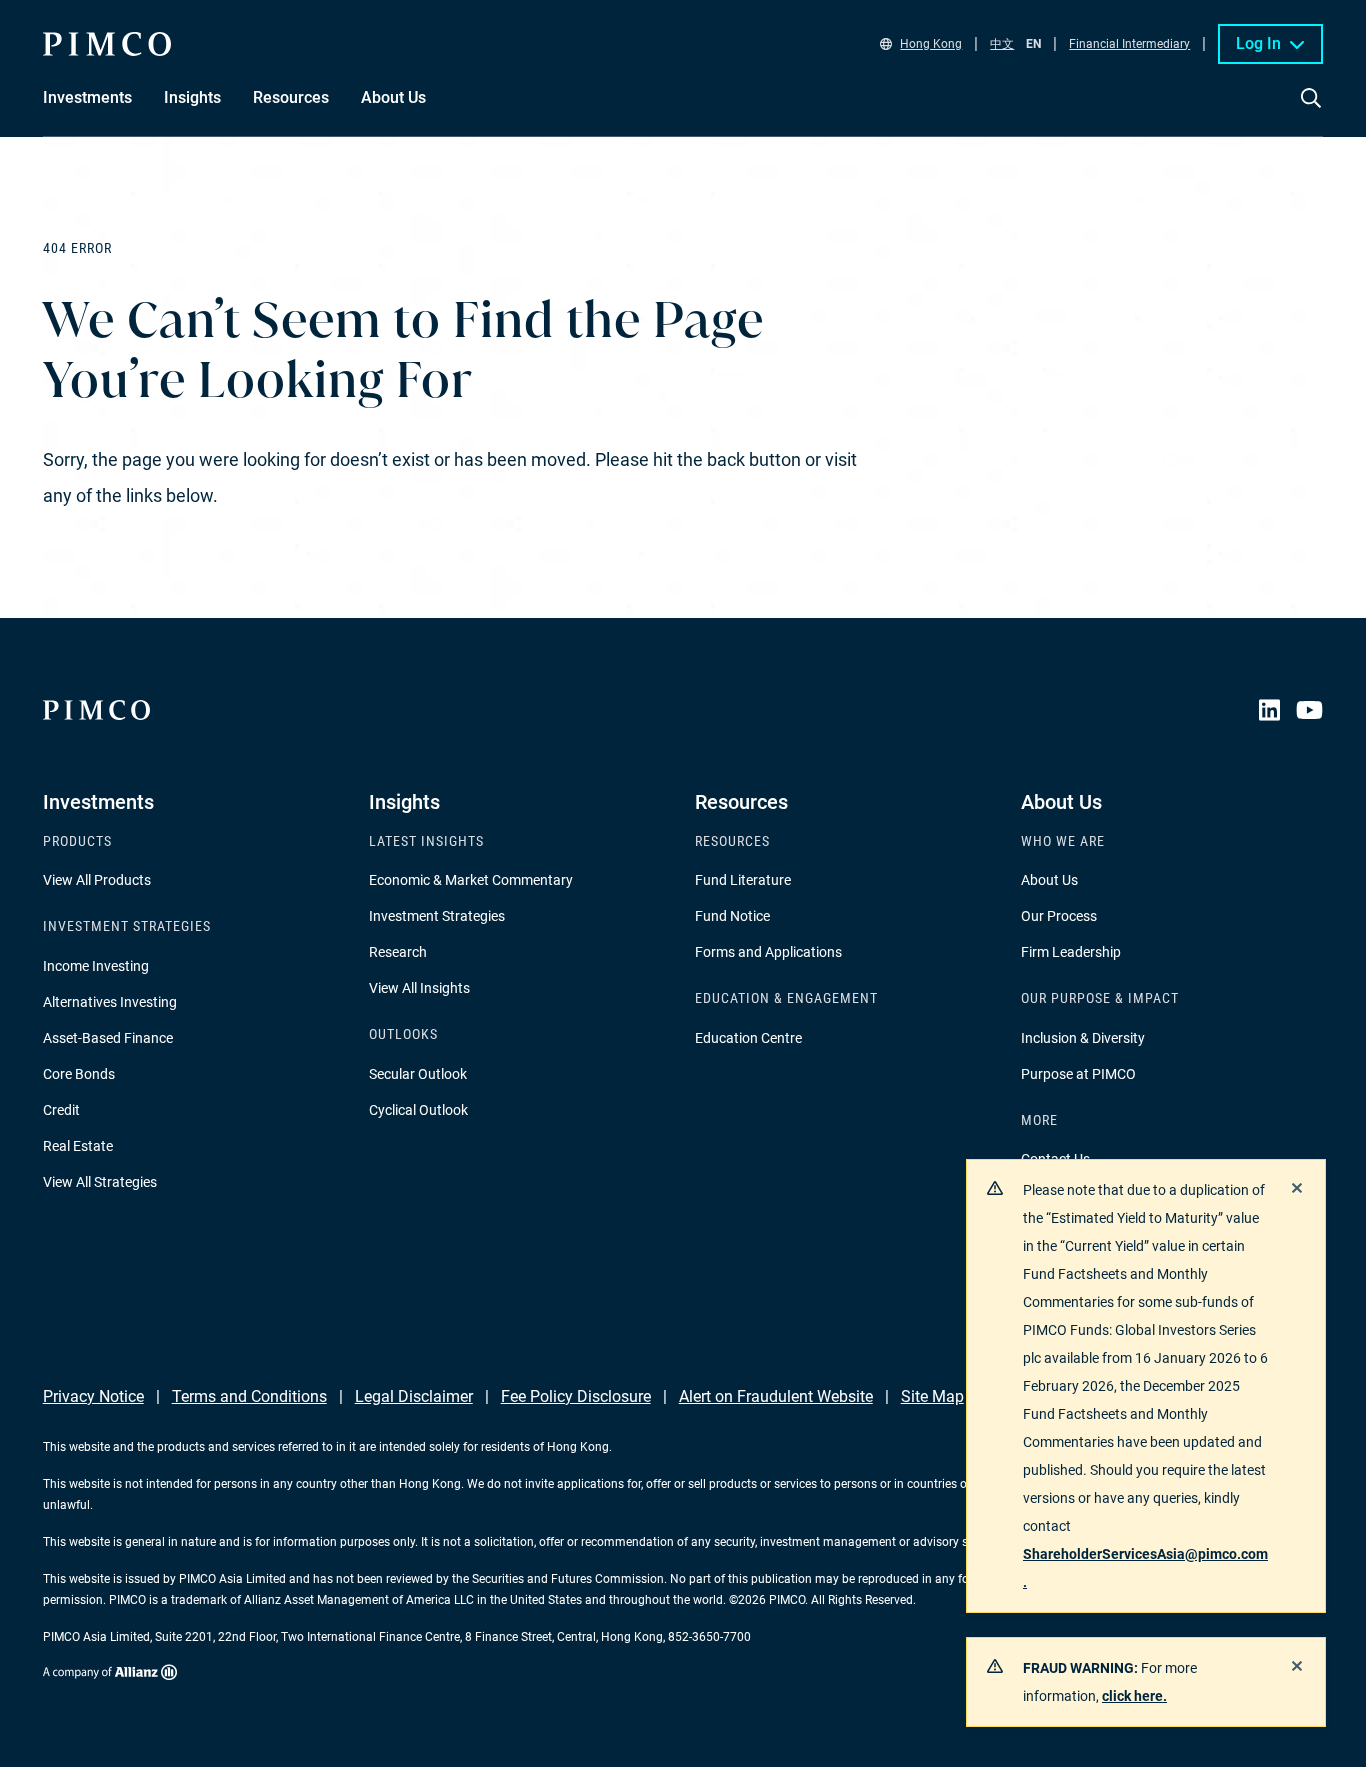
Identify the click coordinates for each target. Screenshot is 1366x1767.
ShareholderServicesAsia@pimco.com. (1145, 1568)
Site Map (932, 1396)
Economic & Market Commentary (471, 880)
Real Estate (78, 1146)
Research (398, 952)
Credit (61, 1110)
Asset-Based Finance (108, 1038)
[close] (1297, 1188)
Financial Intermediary (1129, 44)
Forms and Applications (768, 952)
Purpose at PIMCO (1078, 1074)
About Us (1049, 880)
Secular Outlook (418, 1074)
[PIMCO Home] (107, 44)
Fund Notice (732, 916)
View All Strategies (100, 1182)
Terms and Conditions (249, 1396)
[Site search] (1311, 112)
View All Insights (419, 988)
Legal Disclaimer (414, 1396)
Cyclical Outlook (418, 1110)
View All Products (97, 880)
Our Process (1059, 916)
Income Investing (96, 966)
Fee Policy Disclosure (576, 1396)
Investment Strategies (437, 916)
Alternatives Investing (110, 1002)
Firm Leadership (1071, 952)
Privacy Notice (93, 1396)
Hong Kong (931, 44)
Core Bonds (79, 1074)
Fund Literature (743, 880)
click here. (1134, 1696)
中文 (1002, 44)
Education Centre (748, 1038)
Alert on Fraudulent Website (776, 1396)
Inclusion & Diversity (1083, 1038)
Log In (1258, 43)
